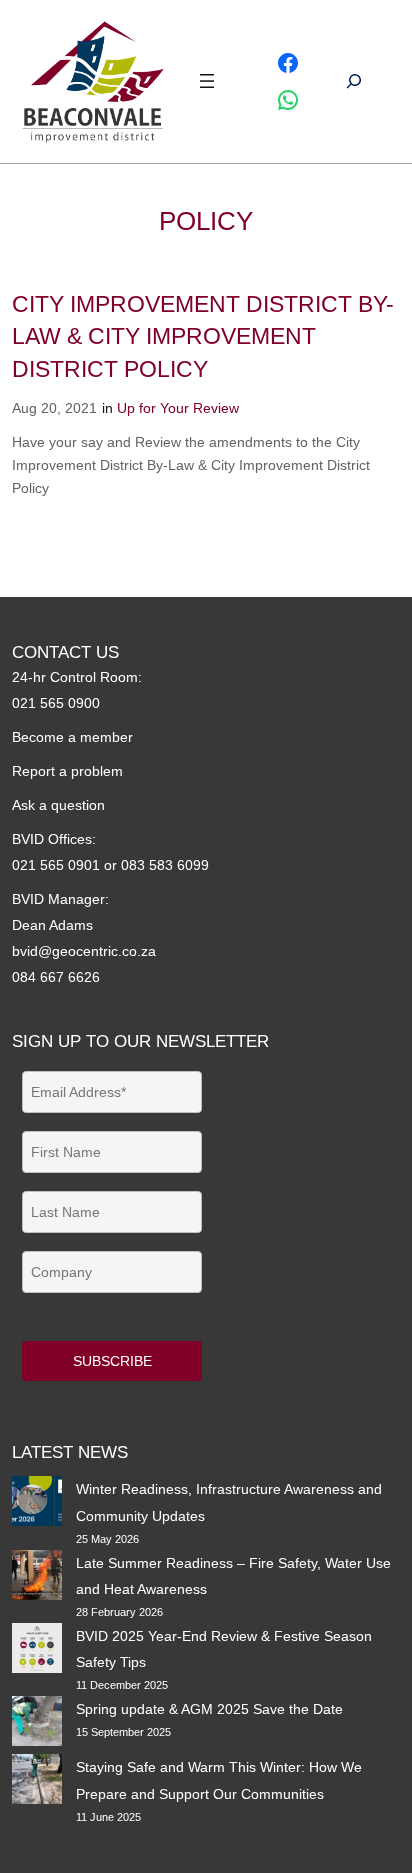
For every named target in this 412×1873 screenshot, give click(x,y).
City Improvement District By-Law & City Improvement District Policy (203, 336)
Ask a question (58, 805)
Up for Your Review (178, 408)
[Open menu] (207, 81)
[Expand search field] (354, 81)
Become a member (72, 737)
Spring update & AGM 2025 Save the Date (209, 1709)
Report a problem (67, 771)
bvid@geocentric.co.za (84, 951)
